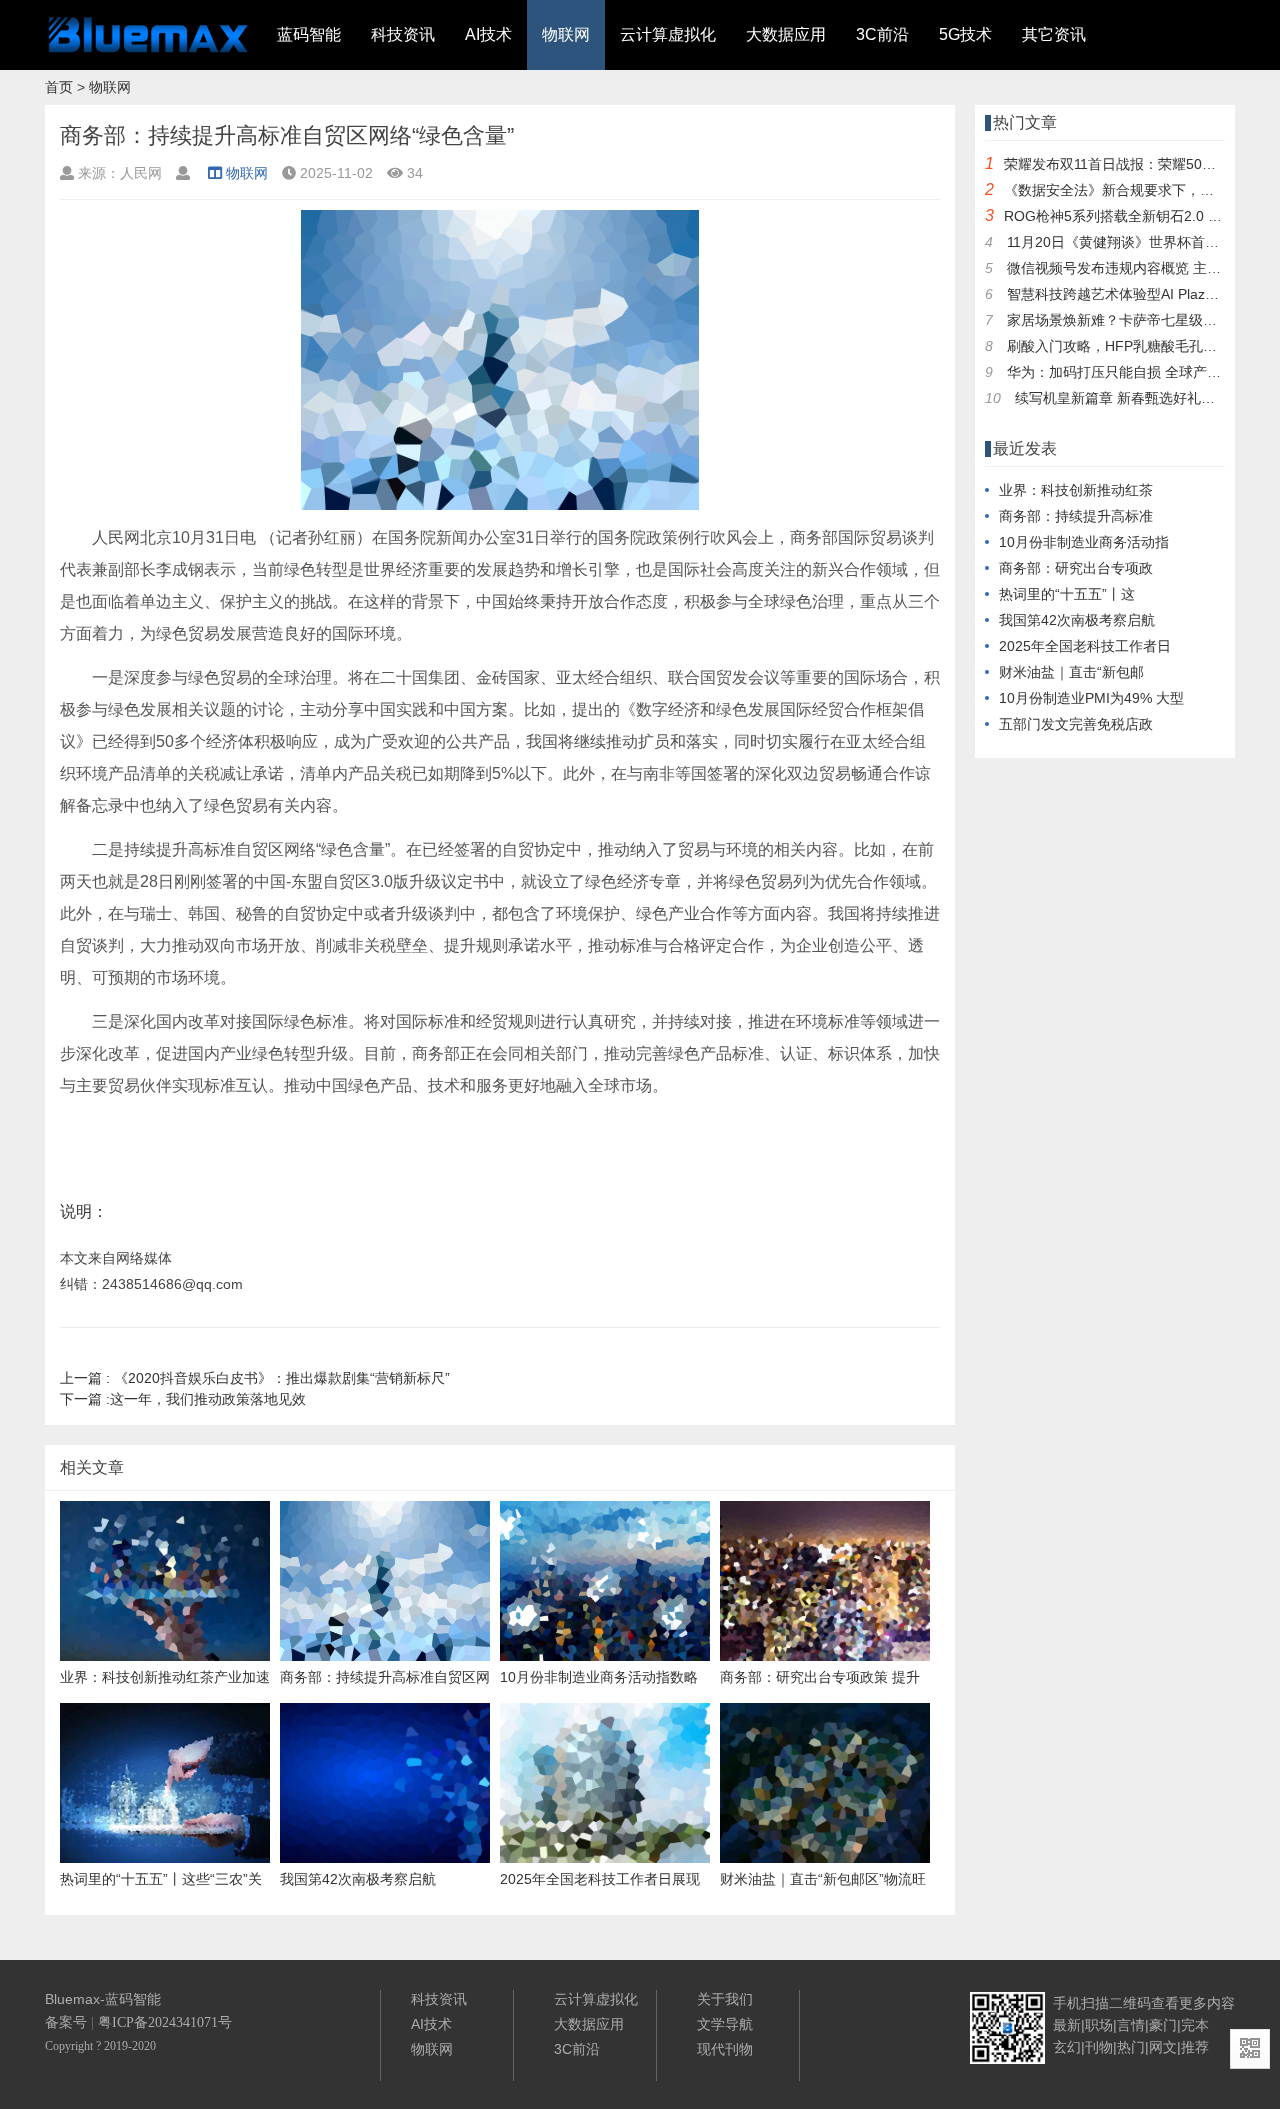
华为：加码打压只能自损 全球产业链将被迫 (1142, 372)
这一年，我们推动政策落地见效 (183, 1399)
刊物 (1099, 2047)
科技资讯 (403, 34)
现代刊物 (725, 2049)
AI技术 (488, 34)
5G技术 (965, 34)
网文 (1163, 2047)
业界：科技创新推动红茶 (1076, 490)
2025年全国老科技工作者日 (1085, 646)
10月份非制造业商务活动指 (1084, 542)
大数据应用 (786, 34)
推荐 (1195, 2047)
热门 (1131, 2047)
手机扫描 (1081, 2003)
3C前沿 (882, 34)
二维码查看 (1144, 2003)
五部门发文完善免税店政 (1076, 724)
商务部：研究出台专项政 (1076, 568)
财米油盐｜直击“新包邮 (1071, 672)
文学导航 (725, 2024)
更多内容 (1207, 2003)
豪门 (1163, 2025)
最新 (1067, 2025)
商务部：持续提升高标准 (1076, 516)
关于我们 (725, 1999)
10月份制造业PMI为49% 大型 (1091, 698)
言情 (1131, 2025)
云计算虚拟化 (668, 34)
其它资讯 (1054, 34)
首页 (59, 87)
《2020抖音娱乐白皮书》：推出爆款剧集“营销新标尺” (255, 1378)
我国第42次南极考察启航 (1077, 620)
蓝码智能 (309, 34)
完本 (1195, 2025)
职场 (1099, 2025)
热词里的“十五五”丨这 (1067, 594)
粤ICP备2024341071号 (165, 2022)
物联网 (566, 34)
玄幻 (1067, 2047)
